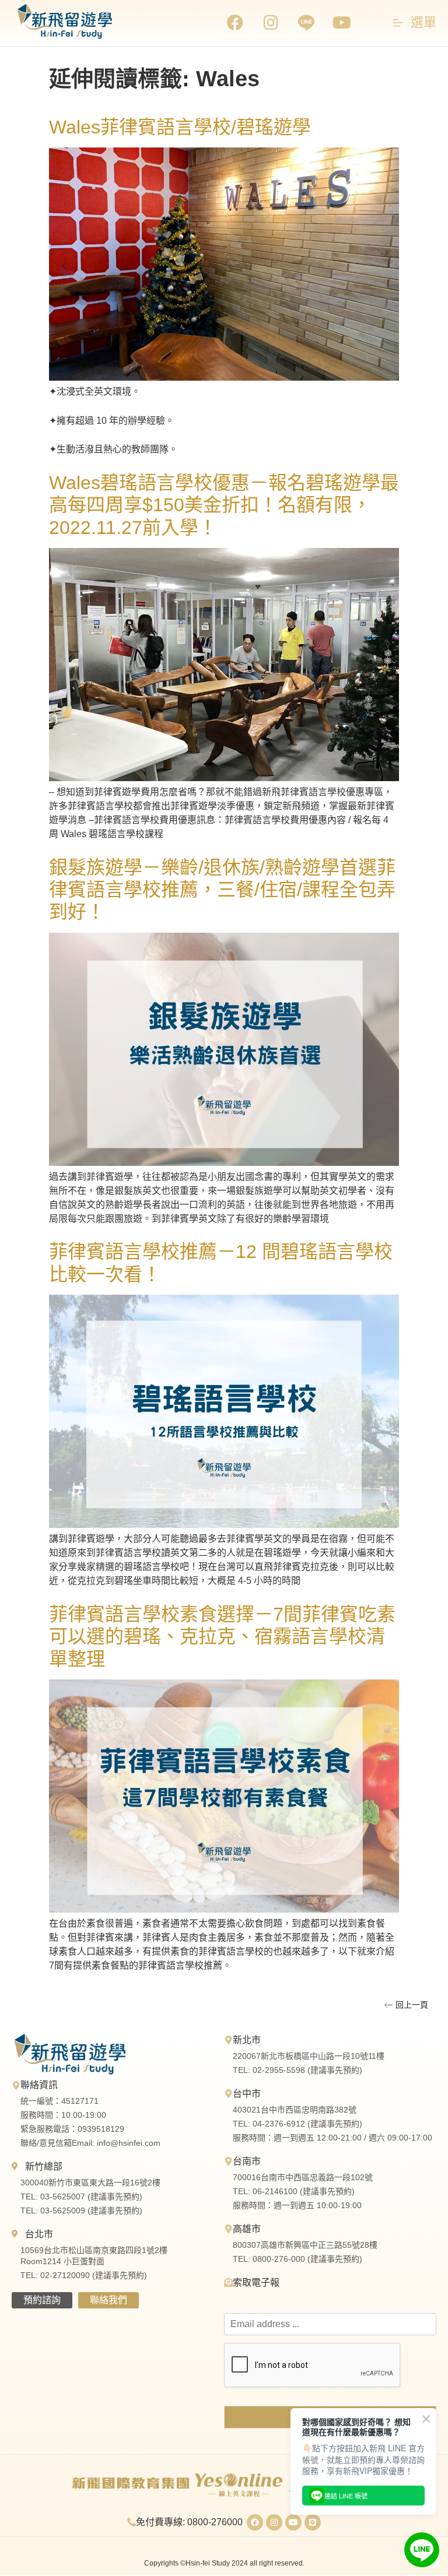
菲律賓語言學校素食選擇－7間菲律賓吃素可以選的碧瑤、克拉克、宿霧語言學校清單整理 (222, 1637)
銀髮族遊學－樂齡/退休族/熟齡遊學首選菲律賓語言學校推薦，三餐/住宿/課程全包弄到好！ (222, 890)
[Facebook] (235, 23)
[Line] (313, 2522)
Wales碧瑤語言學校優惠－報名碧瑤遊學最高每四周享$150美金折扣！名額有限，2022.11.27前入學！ (224, 505)
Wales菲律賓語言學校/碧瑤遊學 (180, 127)
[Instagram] (271, 23)
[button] (406, 2005)
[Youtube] (342, 23)
